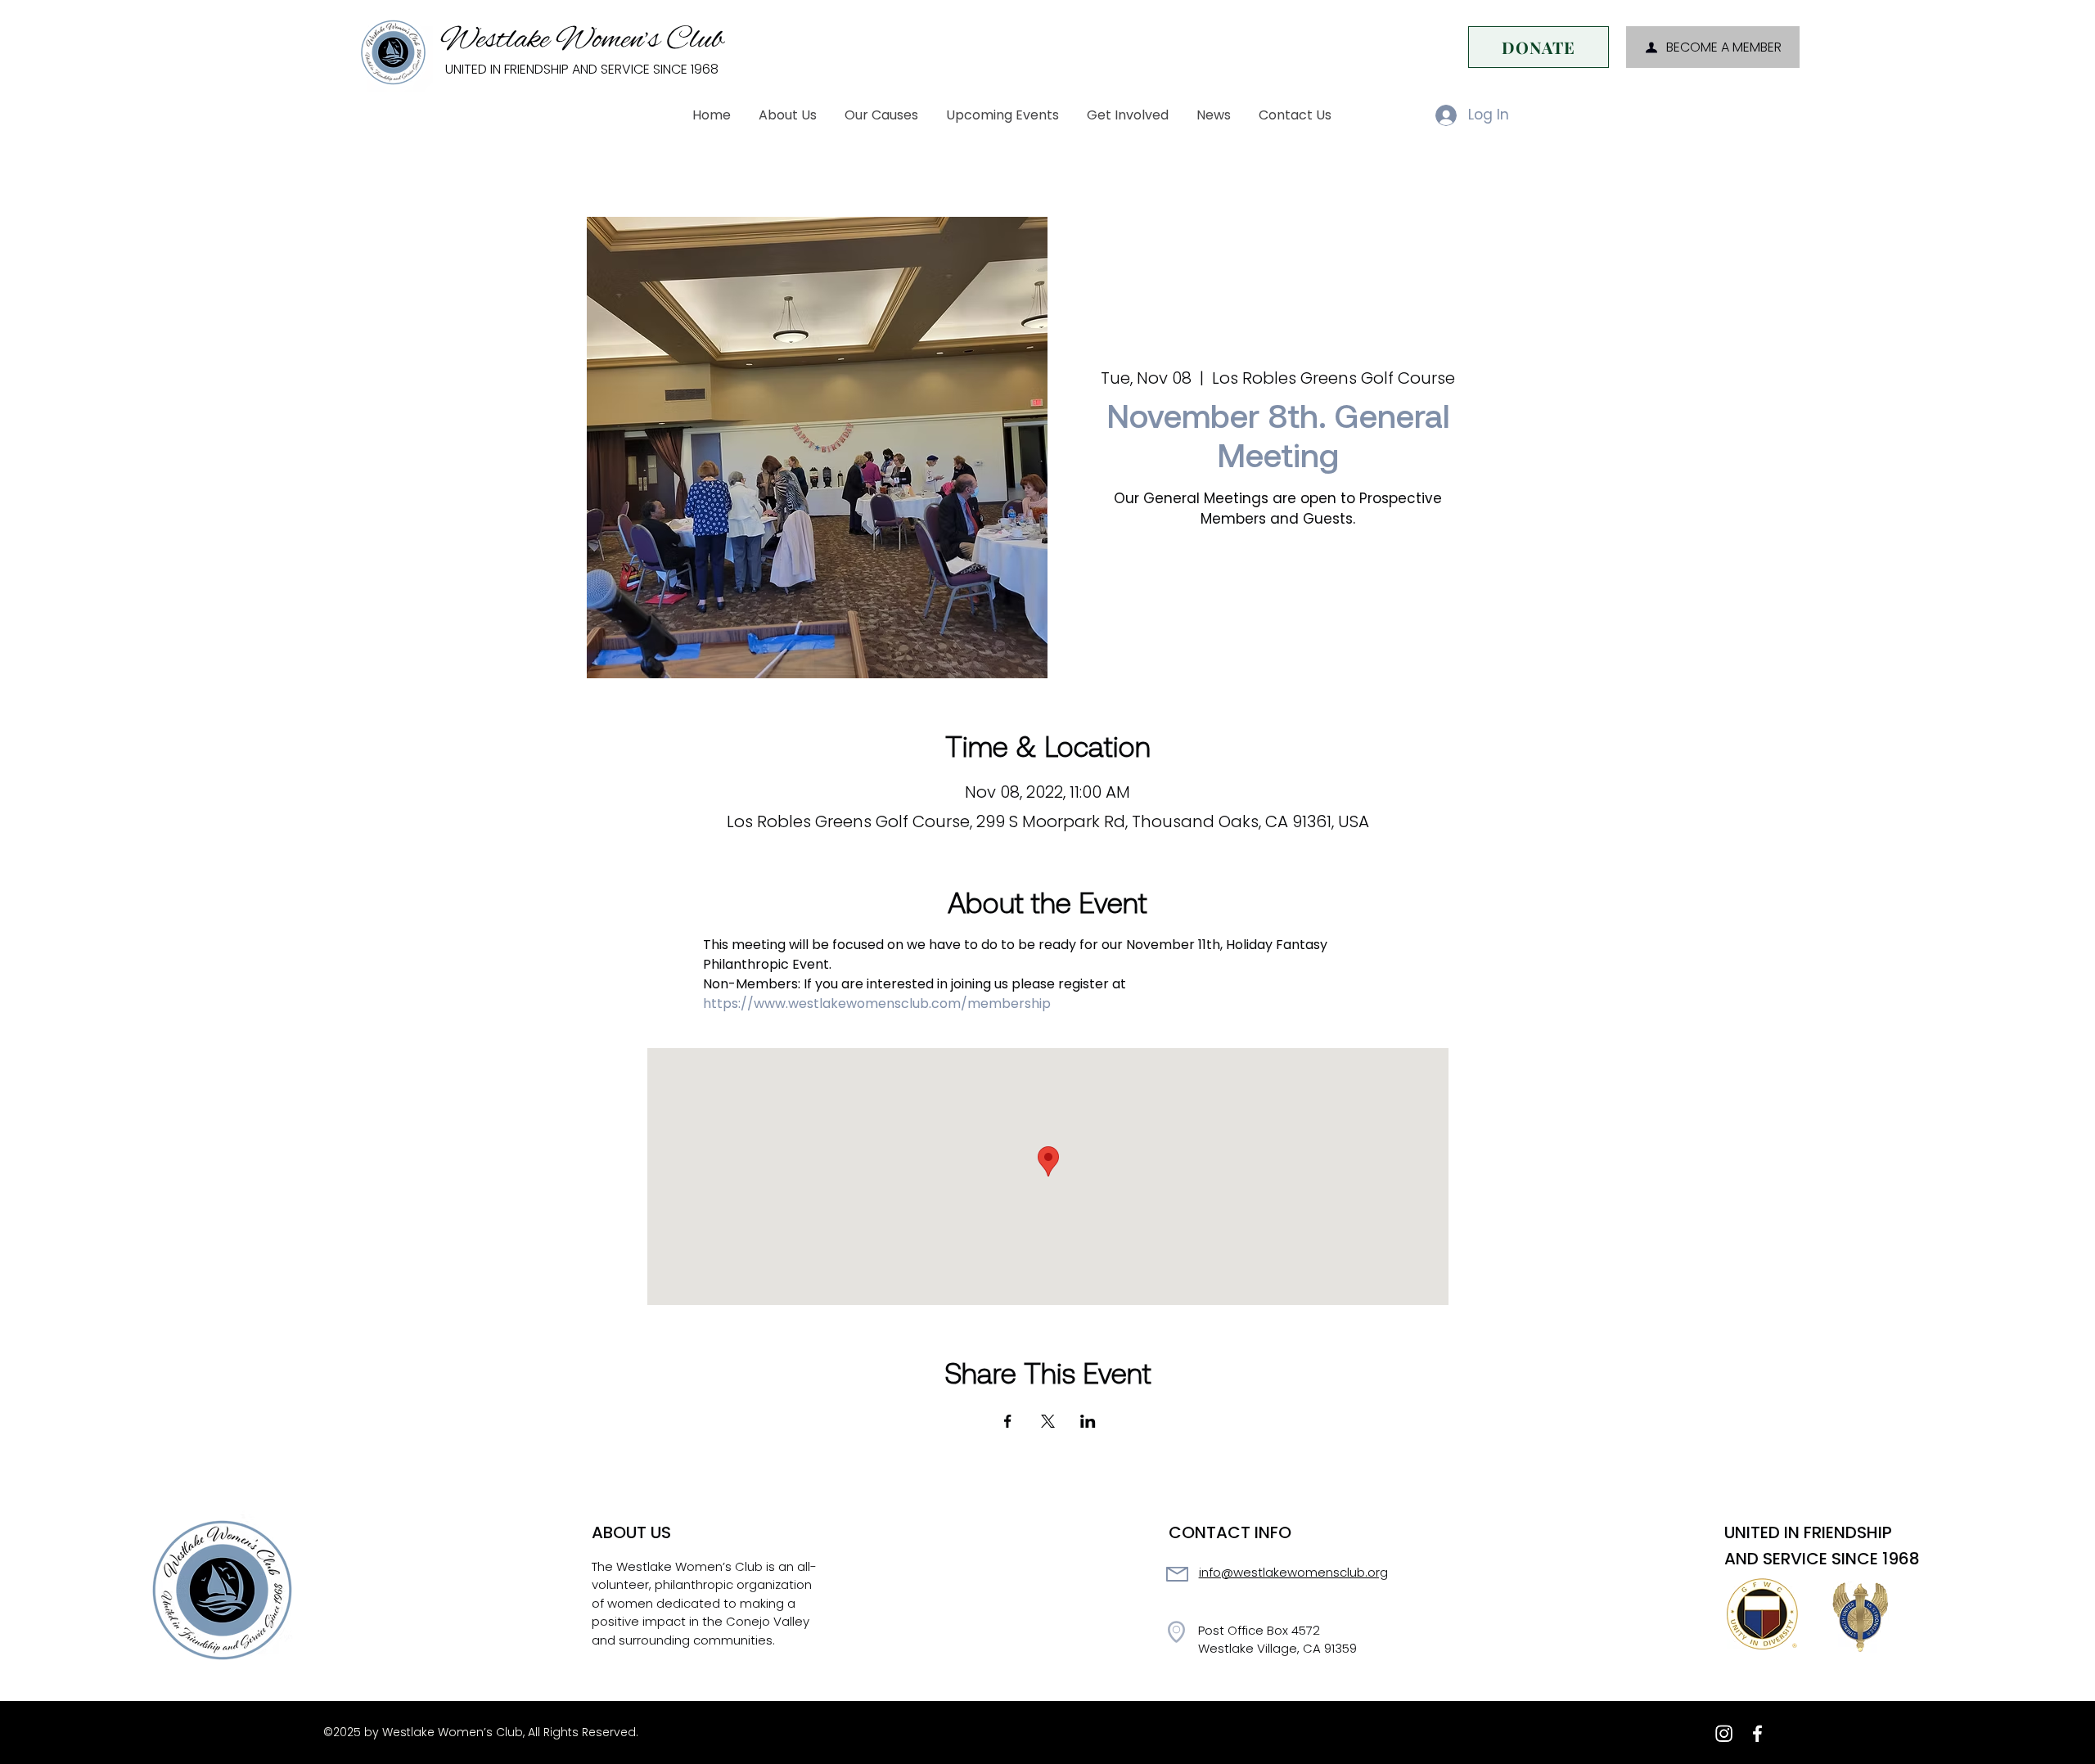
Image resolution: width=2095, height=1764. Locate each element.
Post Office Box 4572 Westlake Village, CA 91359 (1277, 1640)
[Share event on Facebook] (1008, 1421)
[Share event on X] (1048, 1421)
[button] (788, 115)
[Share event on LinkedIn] (1088, 1421)
